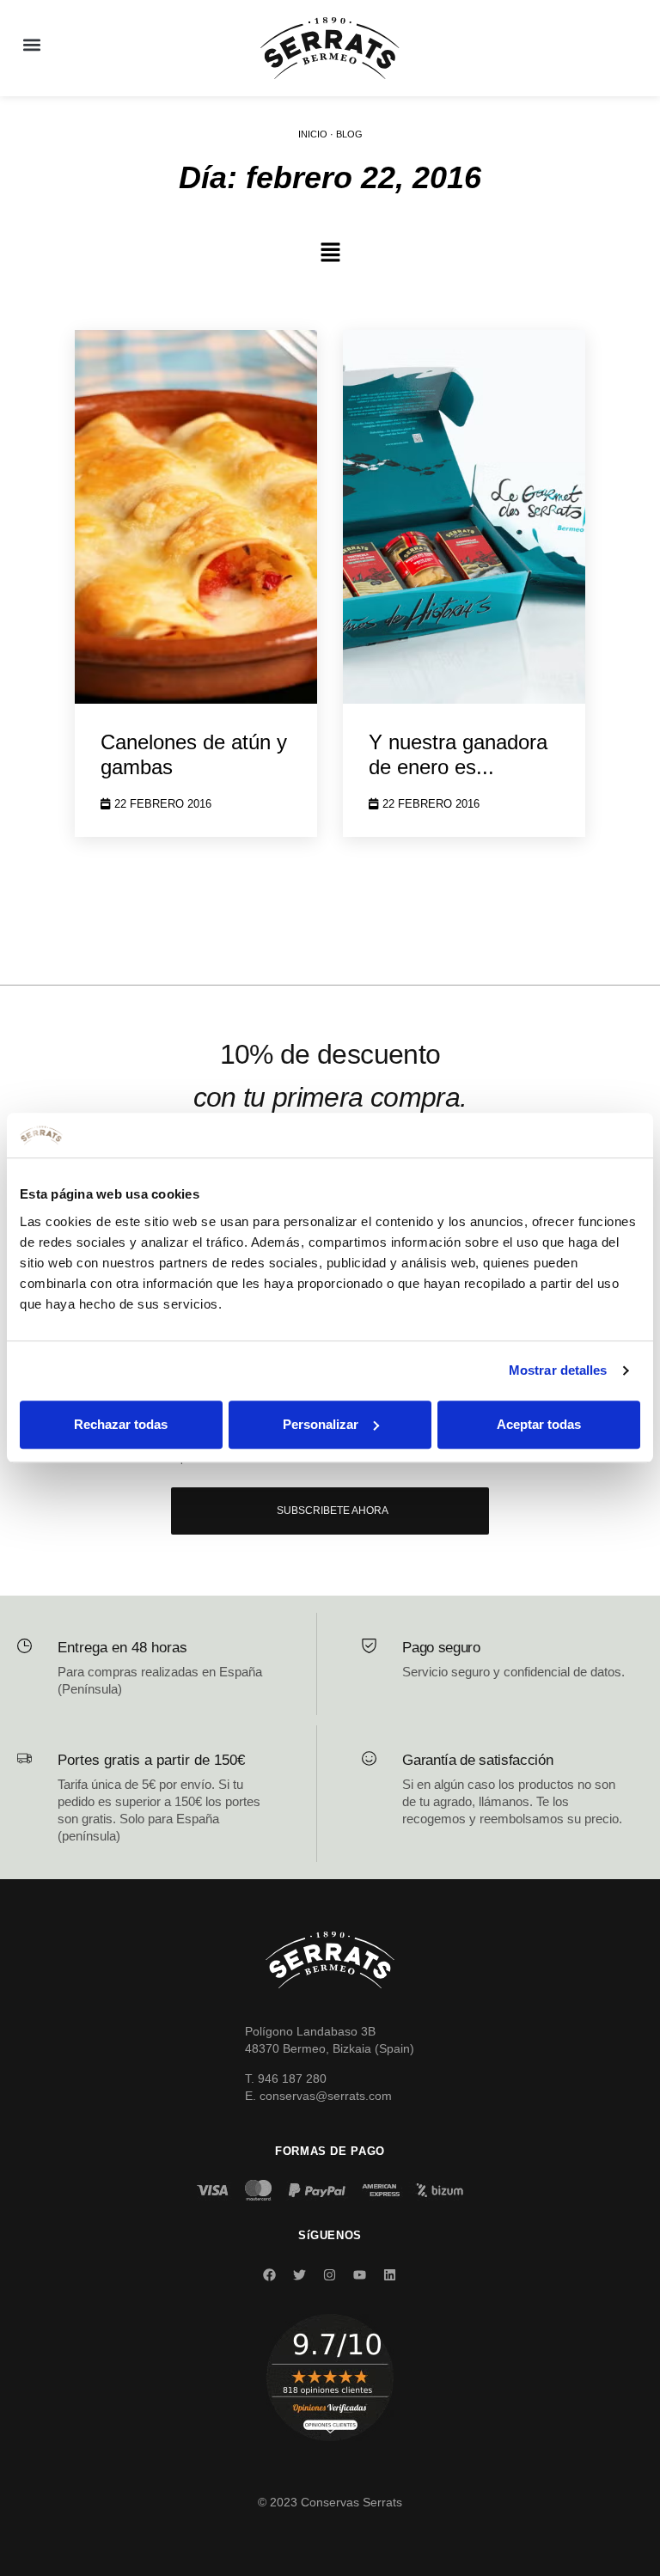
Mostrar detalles (558, 1371)
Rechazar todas (121, 1424)
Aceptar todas (539, 1424)
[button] (31, 44)
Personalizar (321, 1424)
